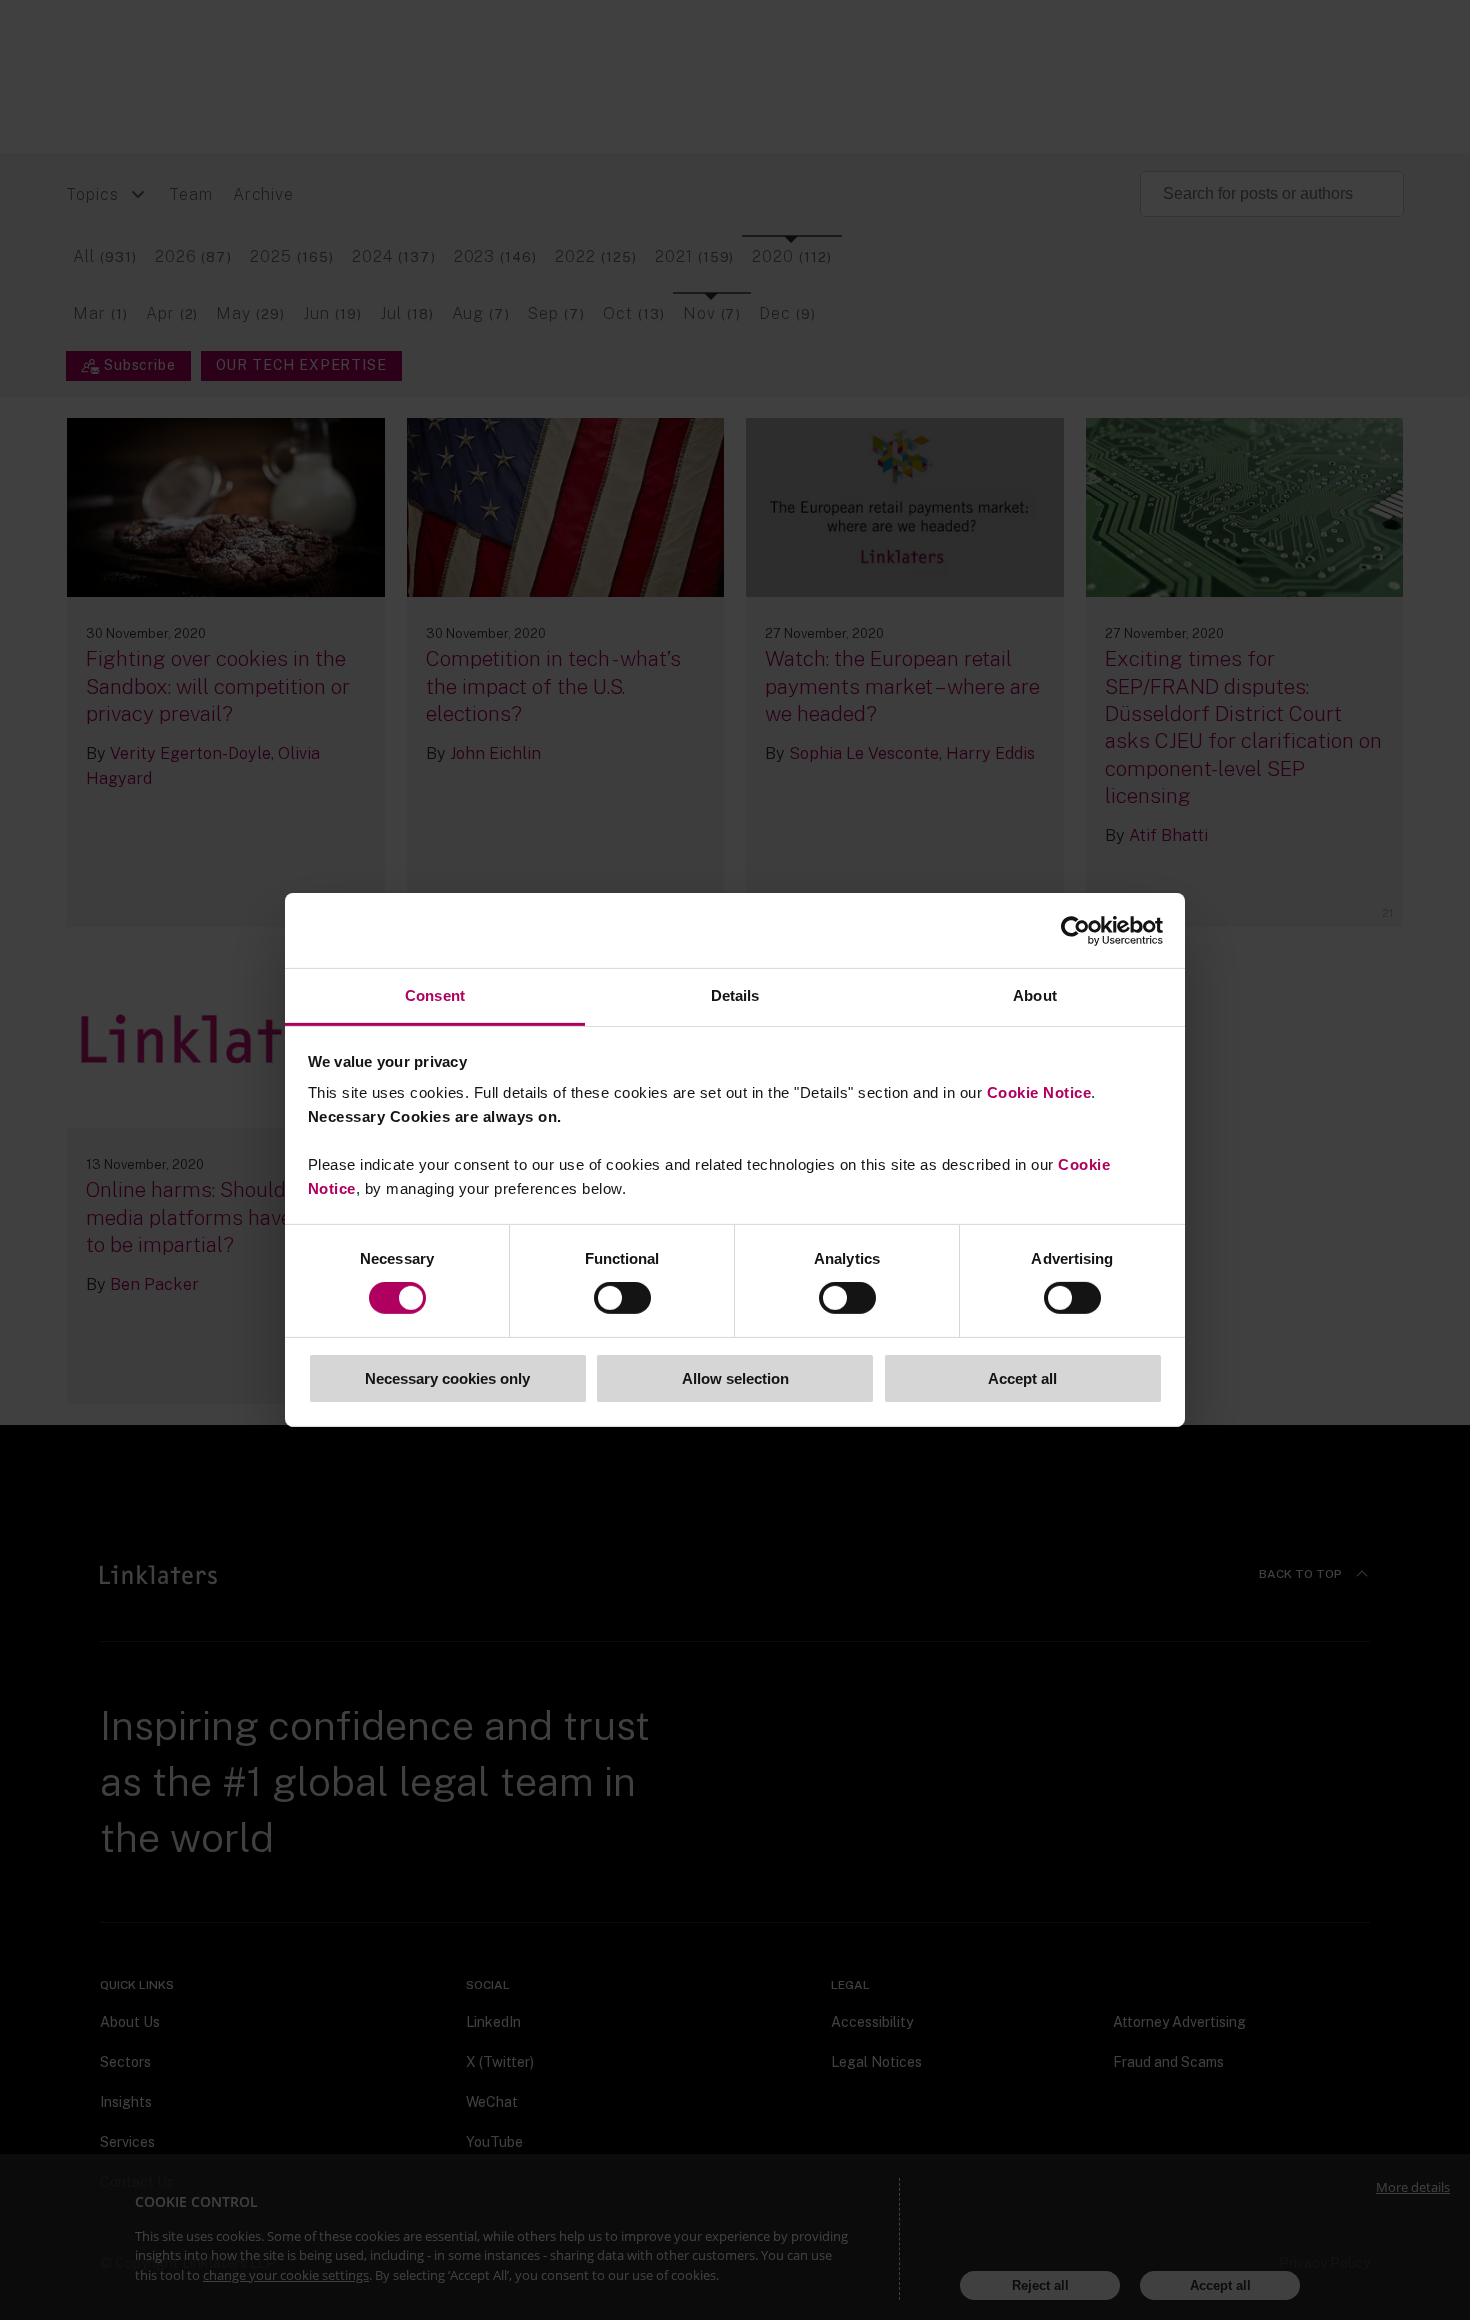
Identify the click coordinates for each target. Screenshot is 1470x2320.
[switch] (622, 1298)
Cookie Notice (1039, 1092)
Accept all (1022, 1378)
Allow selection (735, 1378)
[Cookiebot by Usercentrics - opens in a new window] (1075, 930)
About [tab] (1035, 995)
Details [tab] (735, 995)
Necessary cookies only (447, 1378)
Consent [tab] (435, 995)
